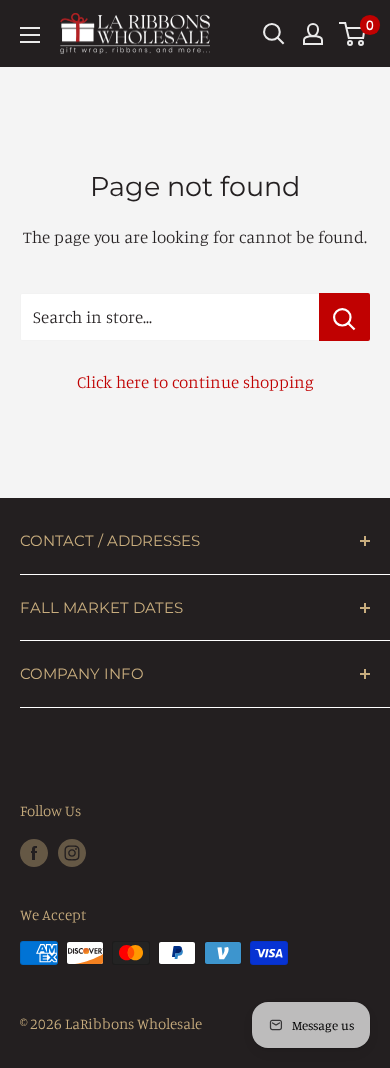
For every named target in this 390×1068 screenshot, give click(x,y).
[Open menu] (30, 35)
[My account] (313, 34)
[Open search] (274, 34)
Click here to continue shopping (195, 381)
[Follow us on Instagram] (72, 851)
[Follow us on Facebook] (34, 851)
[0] (353, 34)
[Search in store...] (344, 317)
